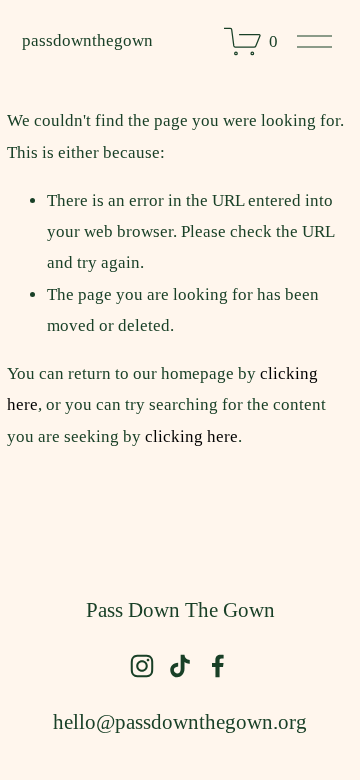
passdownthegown (87, 40)
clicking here (191, 436)
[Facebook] (218, 666)
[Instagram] (142, 666)
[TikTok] (180, 666)
